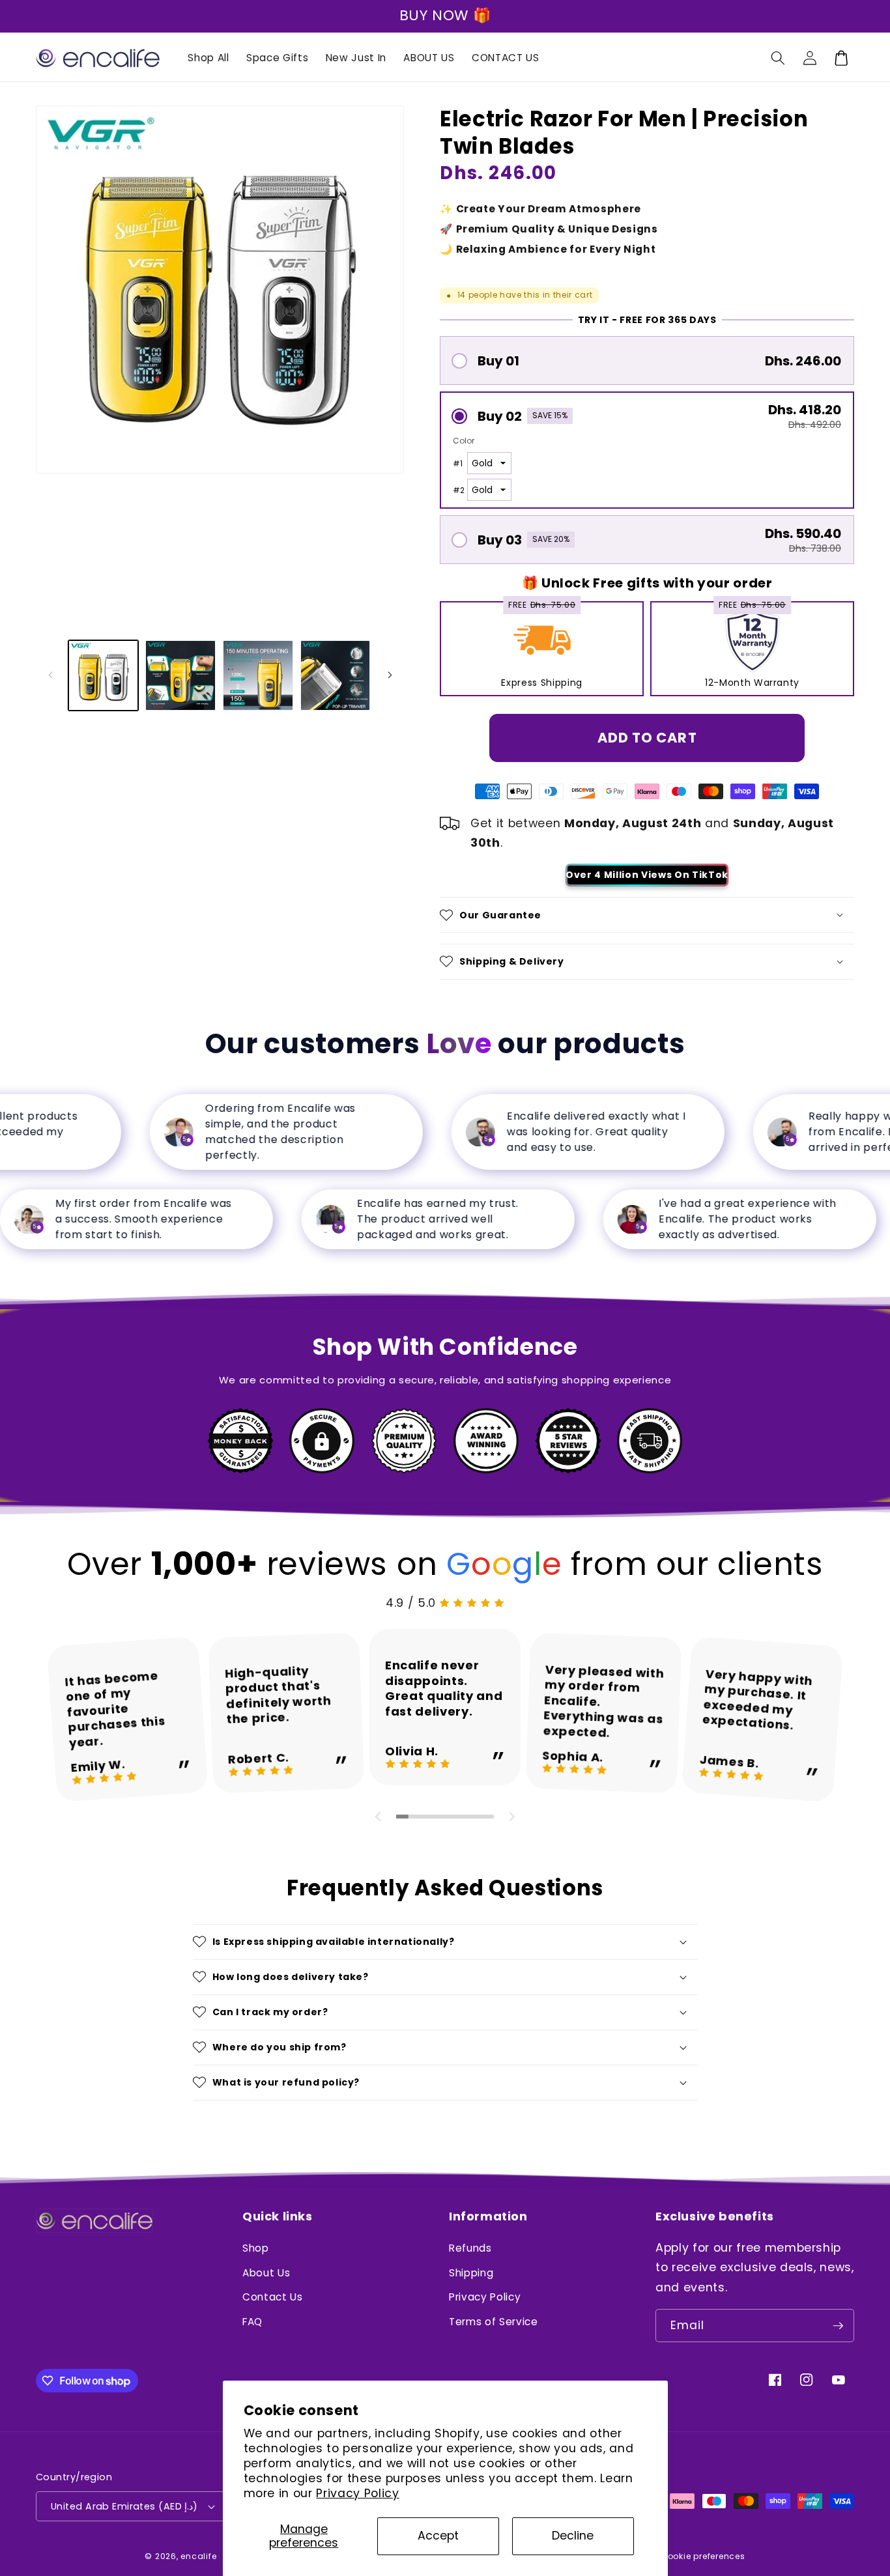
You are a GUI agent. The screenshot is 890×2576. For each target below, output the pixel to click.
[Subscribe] (838, 2326)
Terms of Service (494, 2322)
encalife (198, 2556)
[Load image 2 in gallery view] (180, 675)
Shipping (471, 2273)
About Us (266, 2273)
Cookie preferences (703, 2556)
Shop (256, 2248)
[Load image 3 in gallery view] (258, 675)
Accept (438, 2536)
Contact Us (273, 2297)
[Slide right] (390, 675)
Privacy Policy (357, 2493)
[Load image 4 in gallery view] (336, 675)
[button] (778, 58)
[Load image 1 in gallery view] (104, 675)
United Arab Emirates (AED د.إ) (124, 2506)
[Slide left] (50, 675)
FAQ (252, 2322)
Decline (573, 2536)
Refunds (470, 2248)
